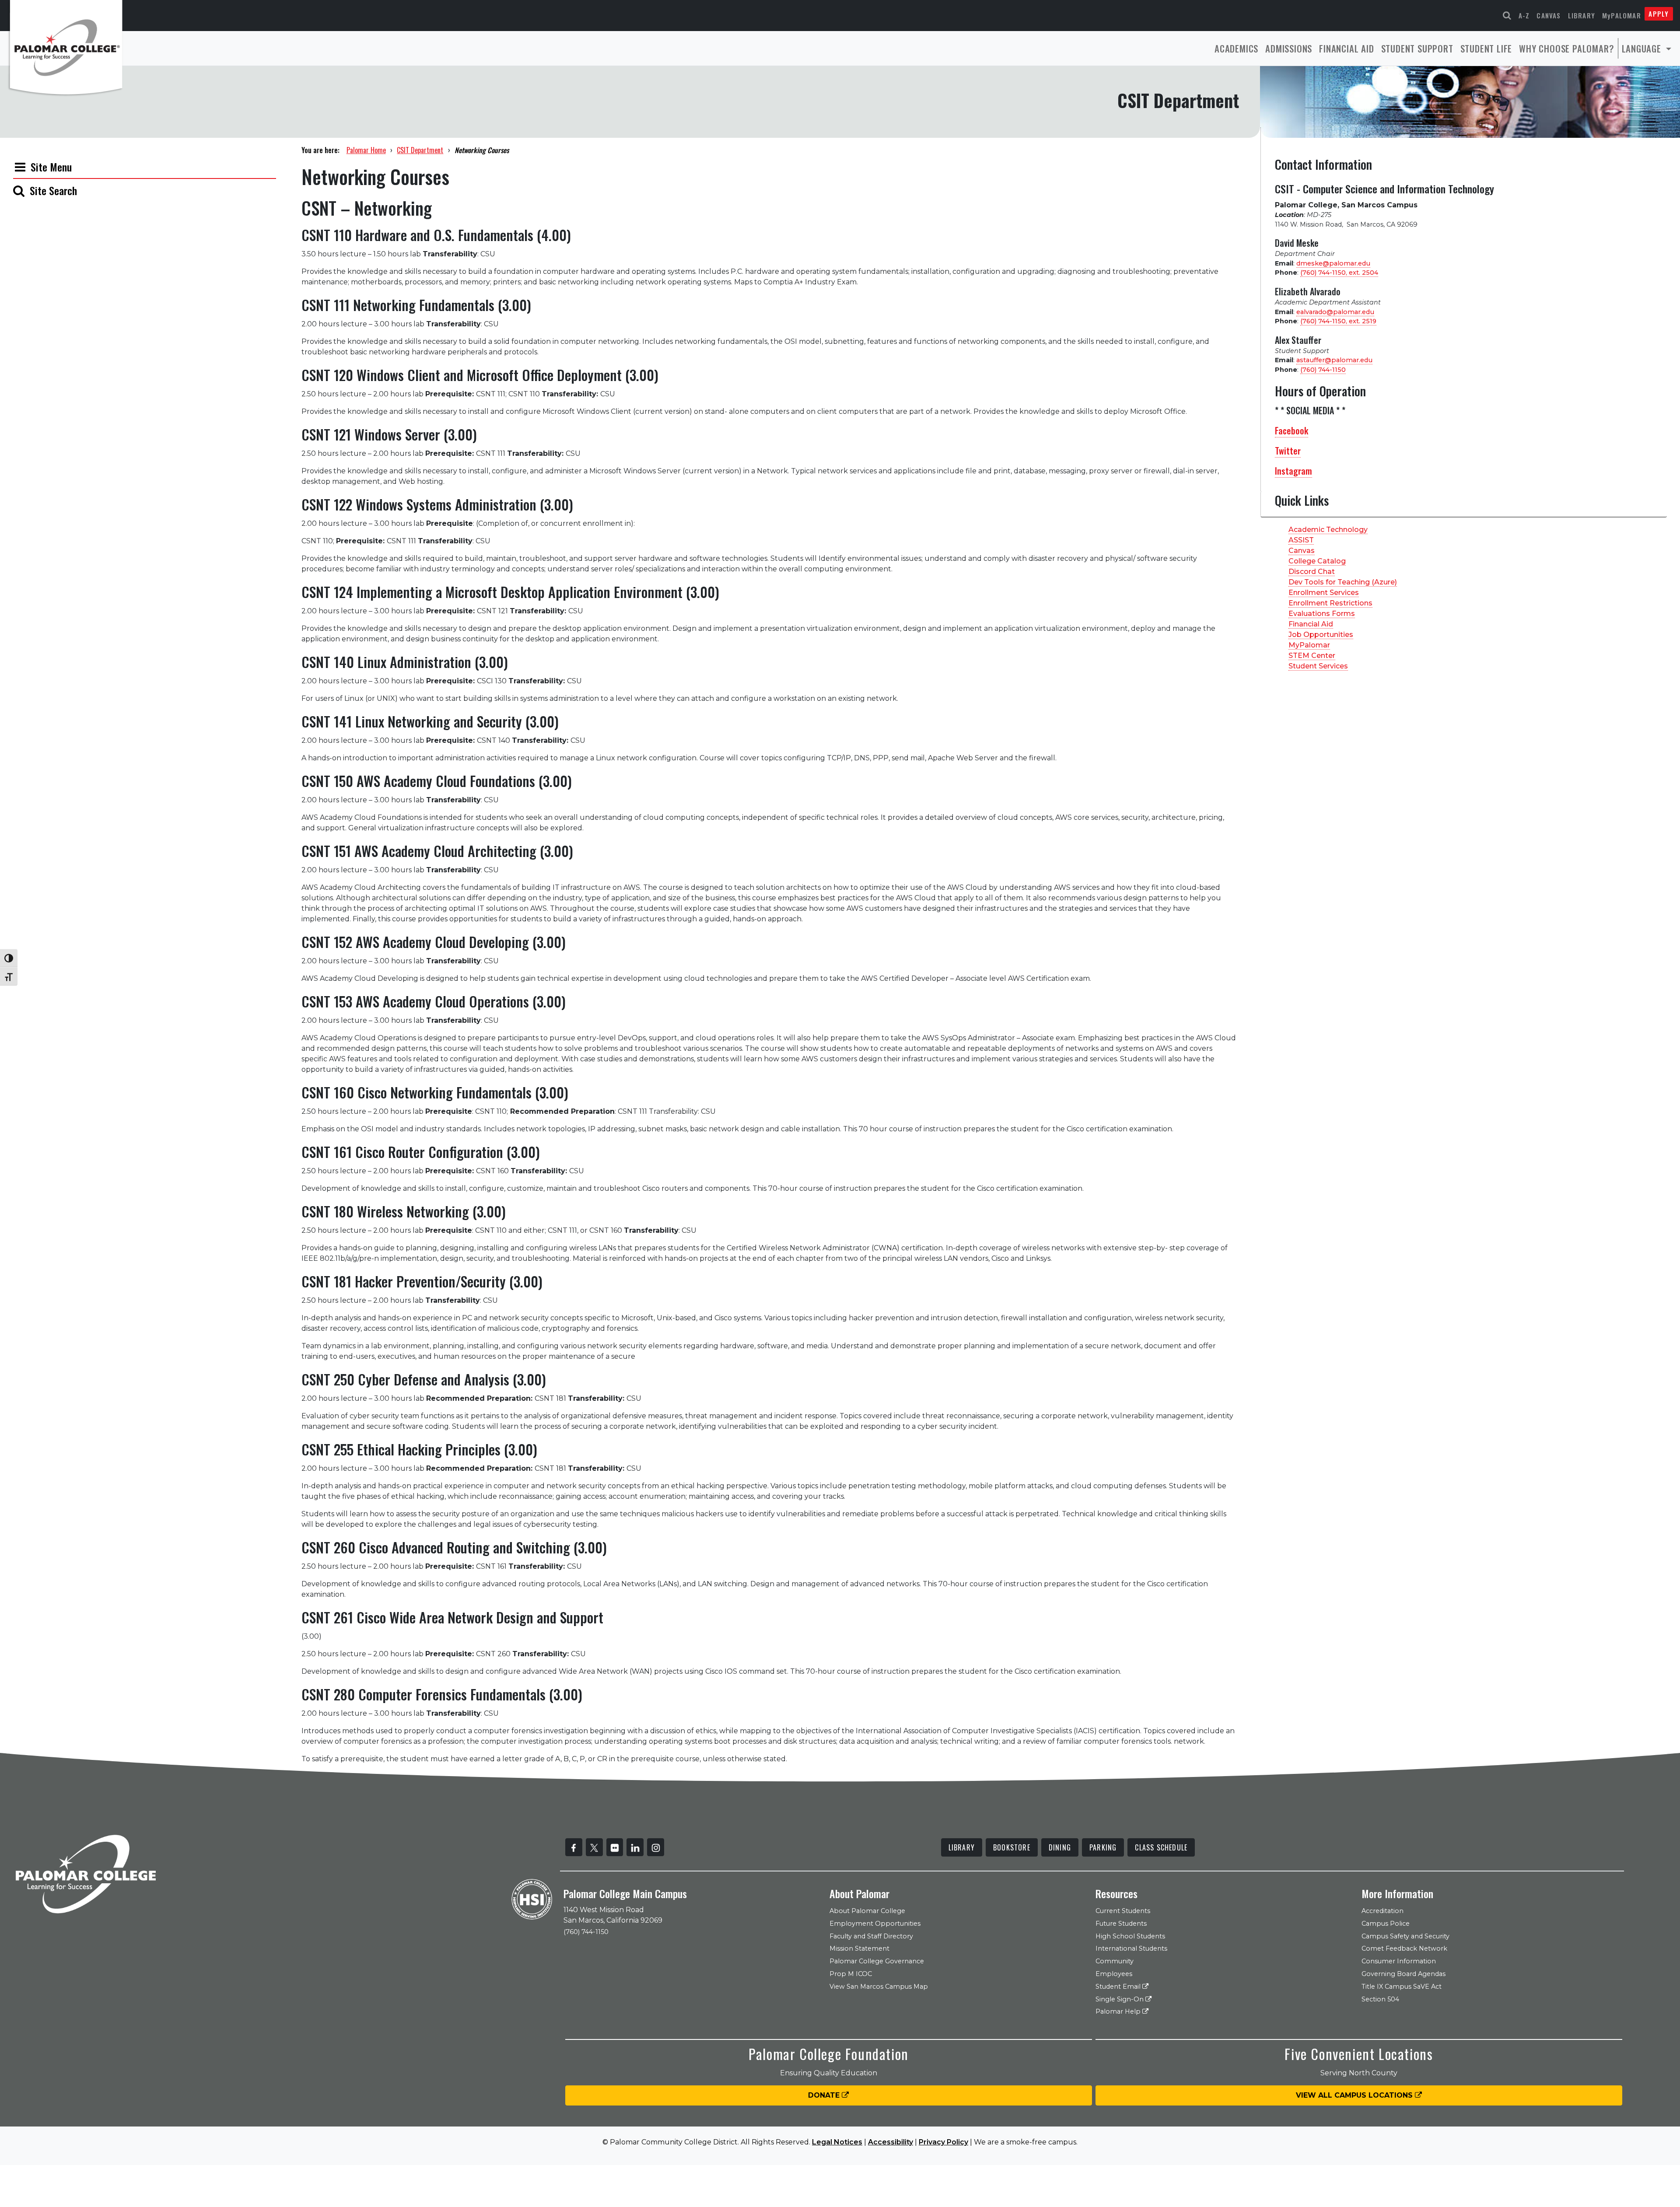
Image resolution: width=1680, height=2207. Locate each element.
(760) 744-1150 (1323, 370)
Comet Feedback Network (1404, 1948)
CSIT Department (420, 150)
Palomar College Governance (877, 1961)
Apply (1659, 14)
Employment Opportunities (875, 1924)
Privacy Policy (943, 2142)
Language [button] (1643, 48)
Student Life (1486, 48)
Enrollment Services (1324, 593)
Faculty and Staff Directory (871, 1936)
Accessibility (891, 2142)
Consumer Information (1399, 1961)
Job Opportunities (1321, 635)
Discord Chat (1312, 572)
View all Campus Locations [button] (1355, 2095)
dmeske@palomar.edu (1333, 263)
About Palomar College (867, 1911)
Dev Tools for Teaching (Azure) (1343, 582)
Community (1115, 1961)
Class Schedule (1161, 1847)
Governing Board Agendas (1403, 1974)
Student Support (1417, 48)
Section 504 (1380, 1999)
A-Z (1524, 15)
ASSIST (1301, 540)
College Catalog (1317, 561)
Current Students (1123, 1911)
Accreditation (1382, 1911)
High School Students (1130, 1936)
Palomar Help (1119, 2011)
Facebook (1291, 430)
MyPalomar (1309, 645)
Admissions (1289, 48)
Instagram (1293, 471)
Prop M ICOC (851, 1974)
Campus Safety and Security (1405, 1936)
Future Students (1121, 1924)
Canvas (1549, 15)
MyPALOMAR (1622, 15)
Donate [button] (825, 2095)
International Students (1131, 1948)
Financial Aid (1346, 48)
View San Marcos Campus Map (879, 1987)
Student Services (1318, 666)
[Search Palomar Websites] (1507, 16)
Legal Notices (837, 2142)
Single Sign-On (1120, 1999)
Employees (1114, 1974)
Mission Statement (859, 1948)
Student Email (1119, 1987)
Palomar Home (366, 150)
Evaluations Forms (1322, 614)
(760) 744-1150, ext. (1339, 273)
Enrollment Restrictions (1330, 603)
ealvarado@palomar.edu (1335, 312)
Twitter (1288, 451)
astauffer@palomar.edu (1334, 360)
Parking (1103, 1847)
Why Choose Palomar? (1566, 48)
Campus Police (1386, 1924)
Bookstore (1012, 1847)
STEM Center (1312, 656)
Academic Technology (1328, 530)
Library (1582, 15)
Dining (1060, 1847)
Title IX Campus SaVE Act (1402, 1987)
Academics (1236, 48)
